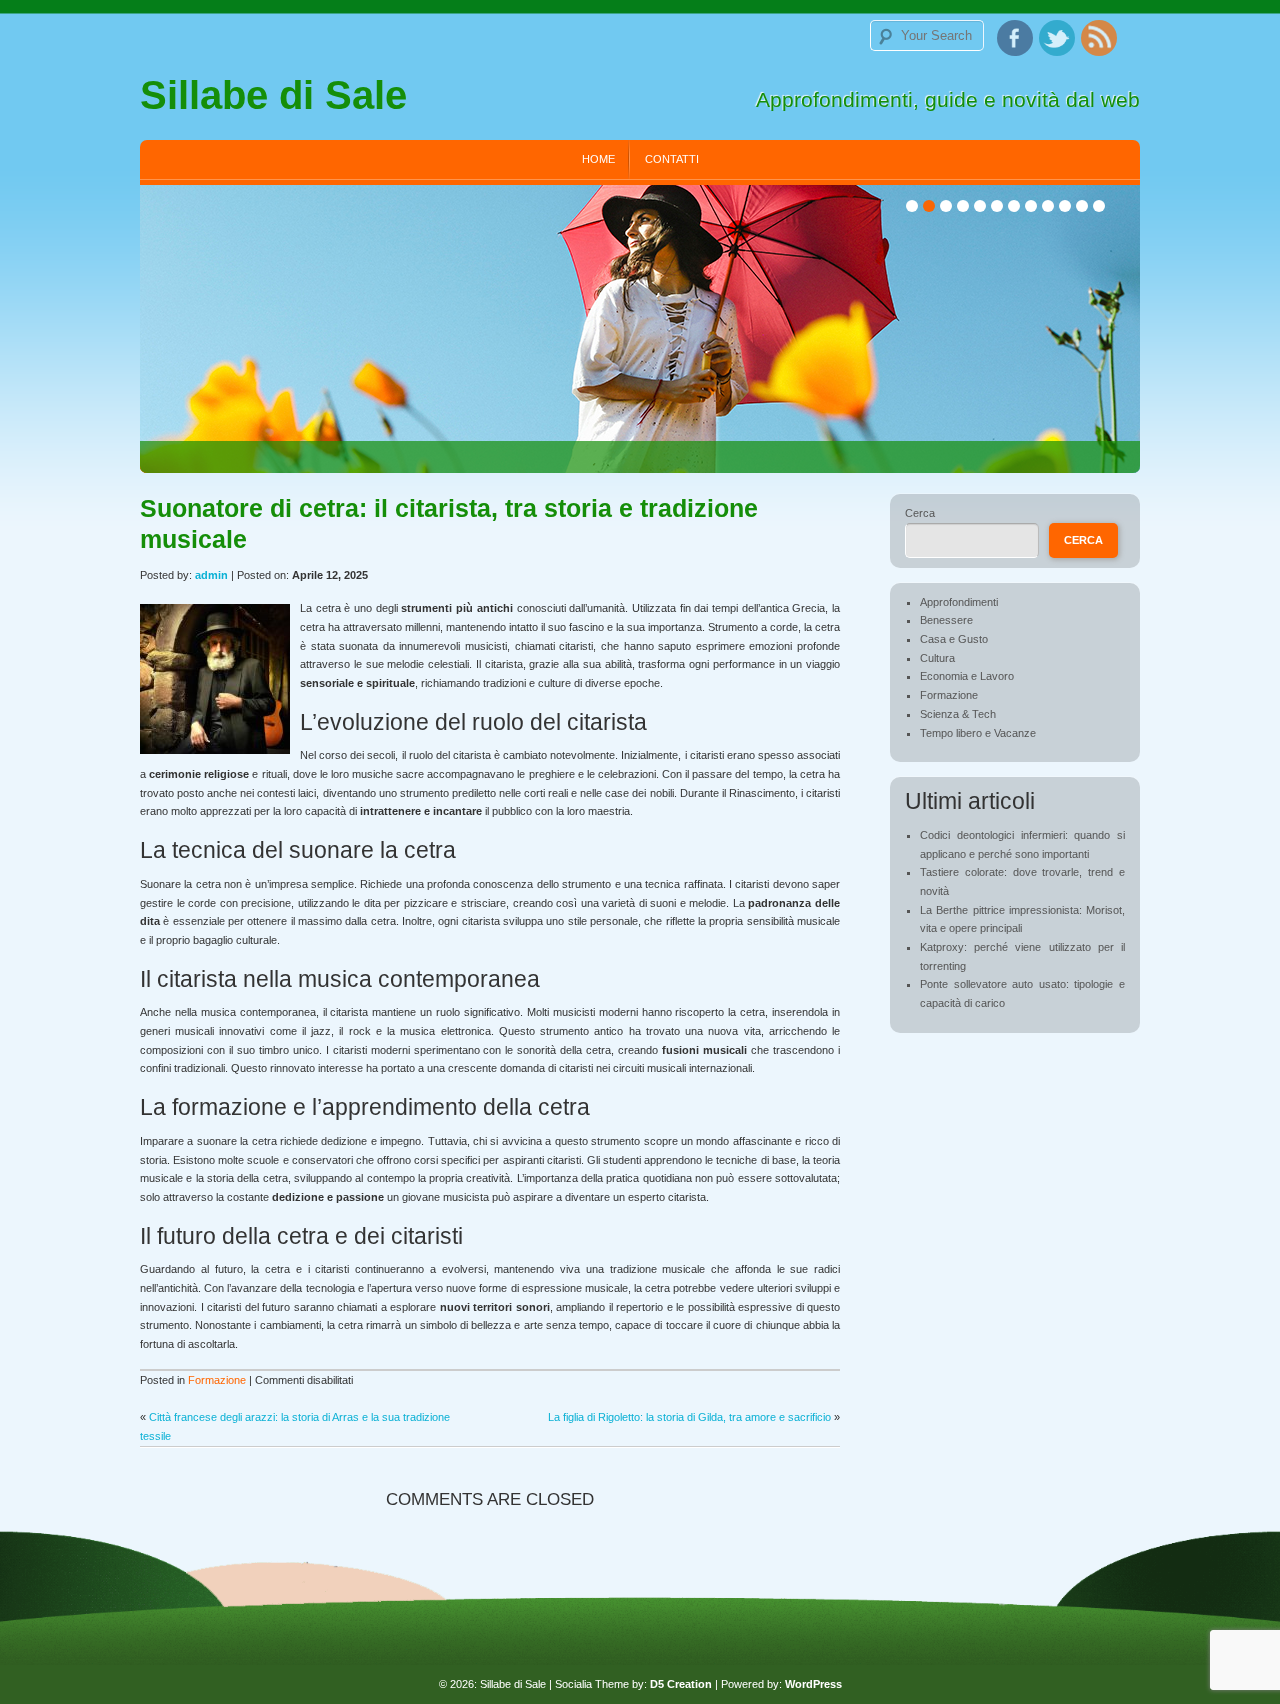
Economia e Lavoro (967, 676)
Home (598, 159)
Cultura (937, 658)
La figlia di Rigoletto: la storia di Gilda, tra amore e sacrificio (689, 1417)
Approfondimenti (959, 602)
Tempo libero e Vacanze (978, 733)
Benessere (946, 620)
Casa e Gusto (954, 639)
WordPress (813, 1684)
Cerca (920, 513)
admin (211, 575)
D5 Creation (681, 1684)
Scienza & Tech (958, 714)
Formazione (217, 1380)
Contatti (672, 159)
